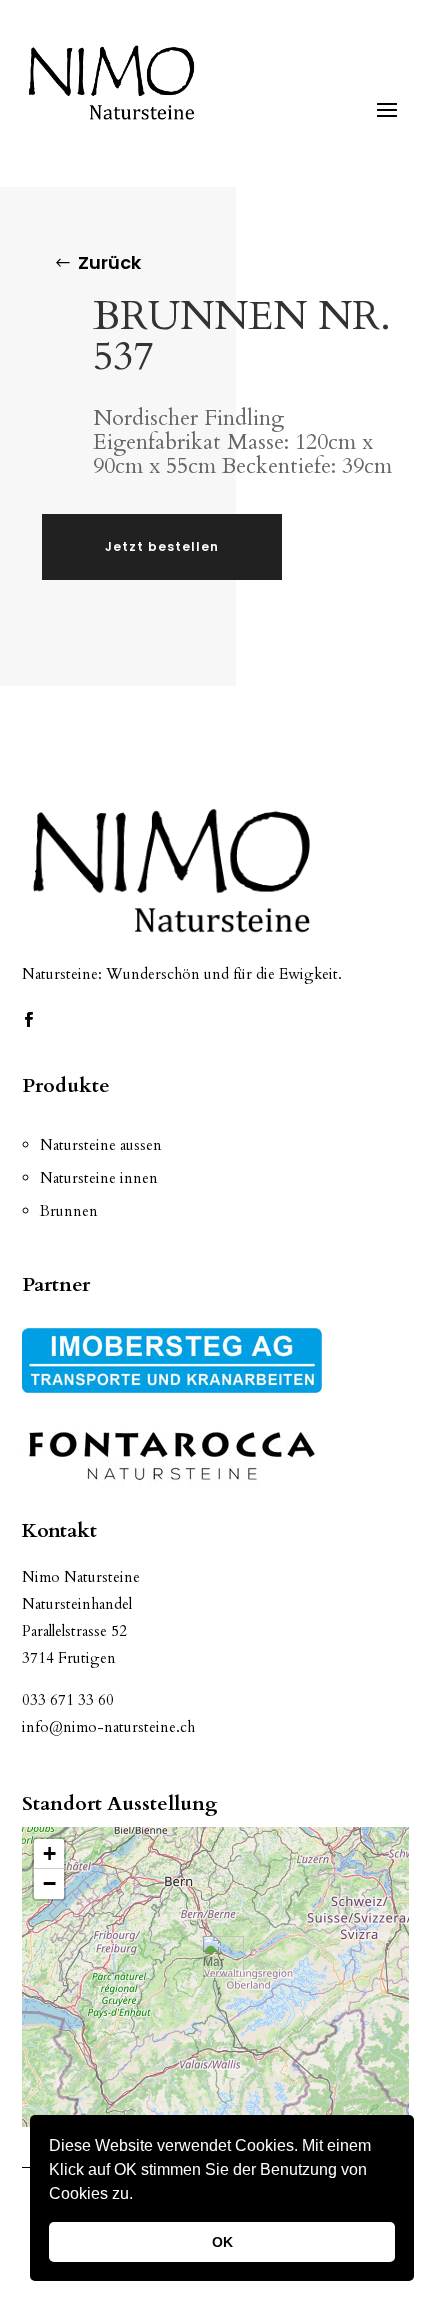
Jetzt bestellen (162, 546)
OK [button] (222, 2242)
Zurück (109, 262)
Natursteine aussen (101, 1145)
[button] (140, 2196)
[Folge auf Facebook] (29, 1020)
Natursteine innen (99, 1178)
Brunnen (69, 1211)
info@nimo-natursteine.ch (108, 1727)
